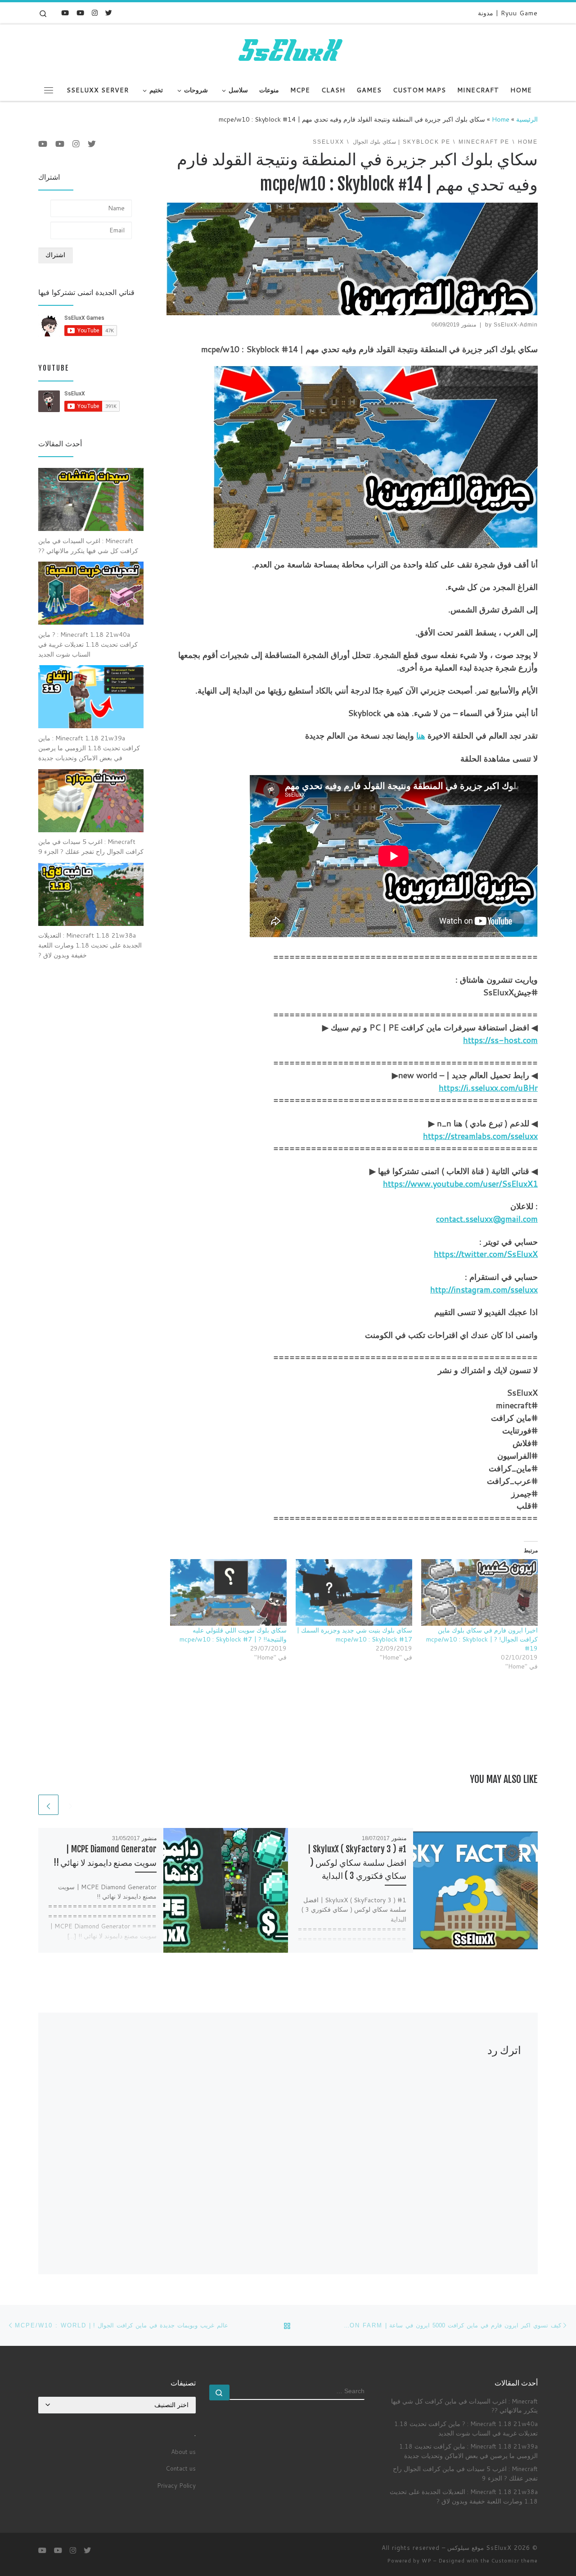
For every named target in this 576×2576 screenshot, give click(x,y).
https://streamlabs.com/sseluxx (480, 1136)
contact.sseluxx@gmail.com (487, 1219)
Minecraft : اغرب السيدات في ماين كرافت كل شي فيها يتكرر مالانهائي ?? (464, 2406)
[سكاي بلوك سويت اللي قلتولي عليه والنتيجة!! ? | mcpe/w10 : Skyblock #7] (228, 1592)
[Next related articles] (48, 1805)
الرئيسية (527, 119)
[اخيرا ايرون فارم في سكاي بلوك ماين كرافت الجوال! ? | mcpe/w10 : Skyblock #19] (479, 1592)
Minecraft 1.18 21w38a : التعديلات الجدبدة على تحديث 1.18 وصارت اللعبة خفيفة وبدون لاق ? (464, 2496)
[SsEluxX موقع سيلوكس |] (288, 51)
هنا (421, 735)
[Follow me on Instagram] (95, 13)
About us (183, 2451)
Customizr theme (515, 2561)
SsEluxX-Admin (516, 325)
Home (501, 119)
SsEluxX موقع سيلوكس (479, 2548)
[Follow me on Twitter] (109, 13)
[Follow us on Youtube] (65, 13)
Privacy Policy (176, 2485)
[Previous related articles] (70, 1805)
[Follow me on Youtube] (80, 13)
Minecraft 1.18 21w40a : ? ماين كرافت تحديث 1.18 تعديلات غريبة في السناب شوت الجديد (466, 2428)
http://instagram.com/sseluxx (484, 1289)
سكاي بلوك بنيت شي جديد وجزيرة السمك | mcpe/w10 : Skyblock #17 (354, 1635)
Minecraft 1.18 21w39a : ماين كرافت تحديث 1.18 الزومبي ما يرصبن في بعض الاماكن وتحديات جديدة (468, 2451)
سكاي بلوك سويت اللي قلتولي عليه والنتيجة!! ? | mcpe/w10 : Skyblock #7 (233, 1635)
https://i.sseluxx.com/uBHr (488, 1088)
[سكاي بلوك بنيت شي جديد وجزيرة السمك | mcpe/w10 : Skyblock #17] (354, 1592)
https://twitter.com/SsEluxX (486, 1254)
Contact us (181, 2468)
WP (427, 2561)
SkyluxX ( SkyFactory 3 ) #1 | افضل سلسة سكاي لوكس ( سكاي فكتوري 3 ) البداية (357, 1862)
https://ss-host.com (500, 1040)
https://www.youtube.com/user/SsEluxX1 (460, 1184)
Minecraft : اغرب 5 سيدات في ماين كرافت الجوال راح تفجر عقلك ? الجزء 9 (465, 2473)
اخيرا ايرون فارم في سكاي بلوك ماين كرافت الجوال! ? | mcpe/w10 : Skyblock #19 (482, 1639)
